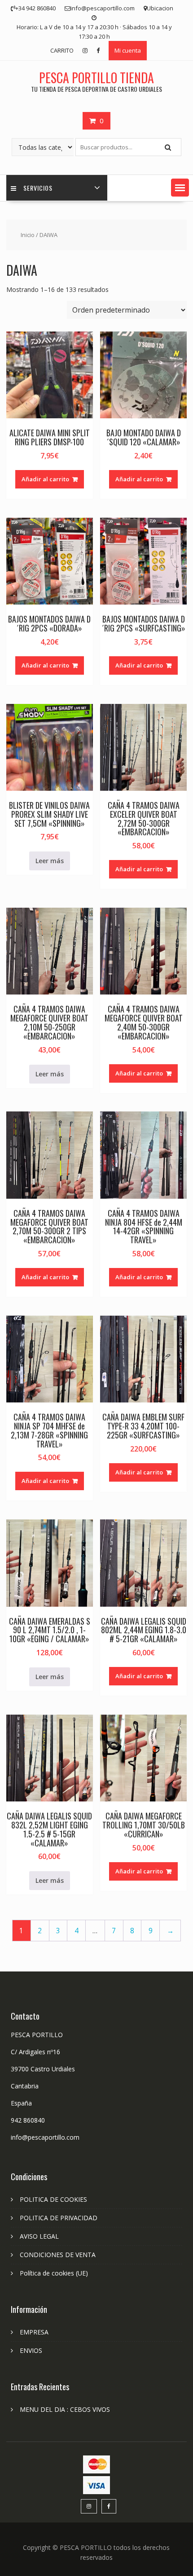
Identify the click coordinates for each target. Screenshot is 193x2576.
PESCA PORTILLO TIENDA (96, 78)
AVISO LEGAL (39, 2236)
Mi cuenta (128, 50)
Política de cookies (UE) (54, 2273)
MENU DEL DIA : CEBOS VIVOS (65, 2409)
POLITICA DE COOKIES (53, 2199)
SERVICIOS (38, 188)
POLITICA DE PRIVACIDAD (59, 2218)
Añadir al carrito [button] (45, 479)
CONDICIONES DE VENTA (58, 2255)
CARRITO (62, 50)
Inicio (28, 235)
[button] (180, 188)
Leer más (50, 861)
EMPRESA (34, 2332)
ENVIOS (31, 2350)
